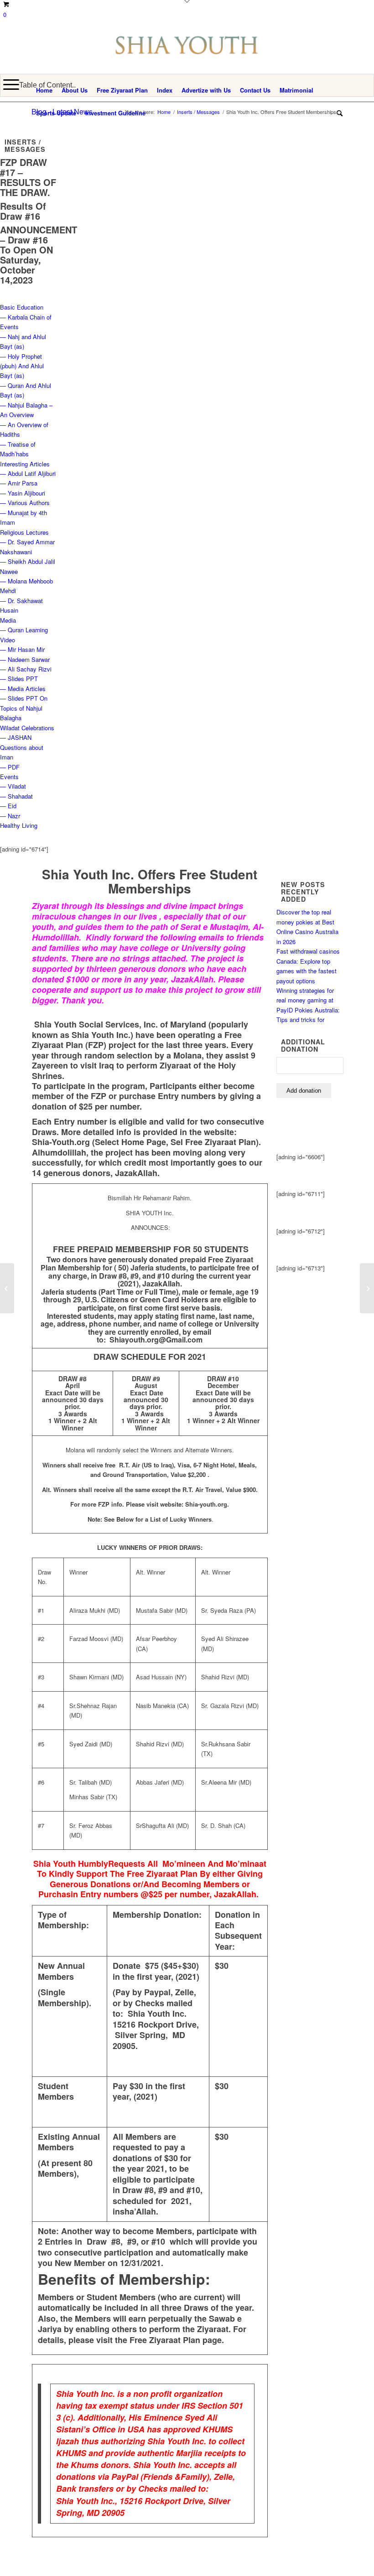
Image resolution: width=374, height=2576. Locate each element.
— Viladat (13, 786)
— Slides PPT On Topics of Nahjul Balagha (24, 708)
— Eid (8, 806)
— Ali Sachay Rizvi (26, 669)
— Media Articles (23, 689)
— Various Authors (25, 503)
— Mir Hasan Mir (22, 649)
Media (8, 620)
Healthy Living (19, 825)
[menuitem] (44, 90)
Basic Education (22, 307)
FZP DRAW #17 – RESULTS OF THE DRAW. (28, 177)
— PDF (10, 767)
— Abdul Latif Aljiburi (28, 473)
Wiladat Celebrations (27, 728)
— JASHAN (16, 737)
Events (9, 777)
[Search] (337, 113)
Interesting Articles (25, 464)
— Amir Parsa (19, 483)
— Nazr (10, 816)
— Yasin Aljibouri (23, 493)
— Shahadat (16, 796)
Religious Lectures (24, 532)
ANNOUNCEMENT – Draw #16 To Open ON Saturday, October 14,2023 (39, 255)
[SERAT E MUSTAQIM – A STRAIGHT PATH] (7, 1288)
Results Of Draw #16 (23, 211)
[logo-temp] (187, 54)
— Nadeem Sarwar (25, 659)
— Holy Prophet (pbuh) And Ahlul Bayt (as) (22, 366)
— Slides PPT (19, 679)
